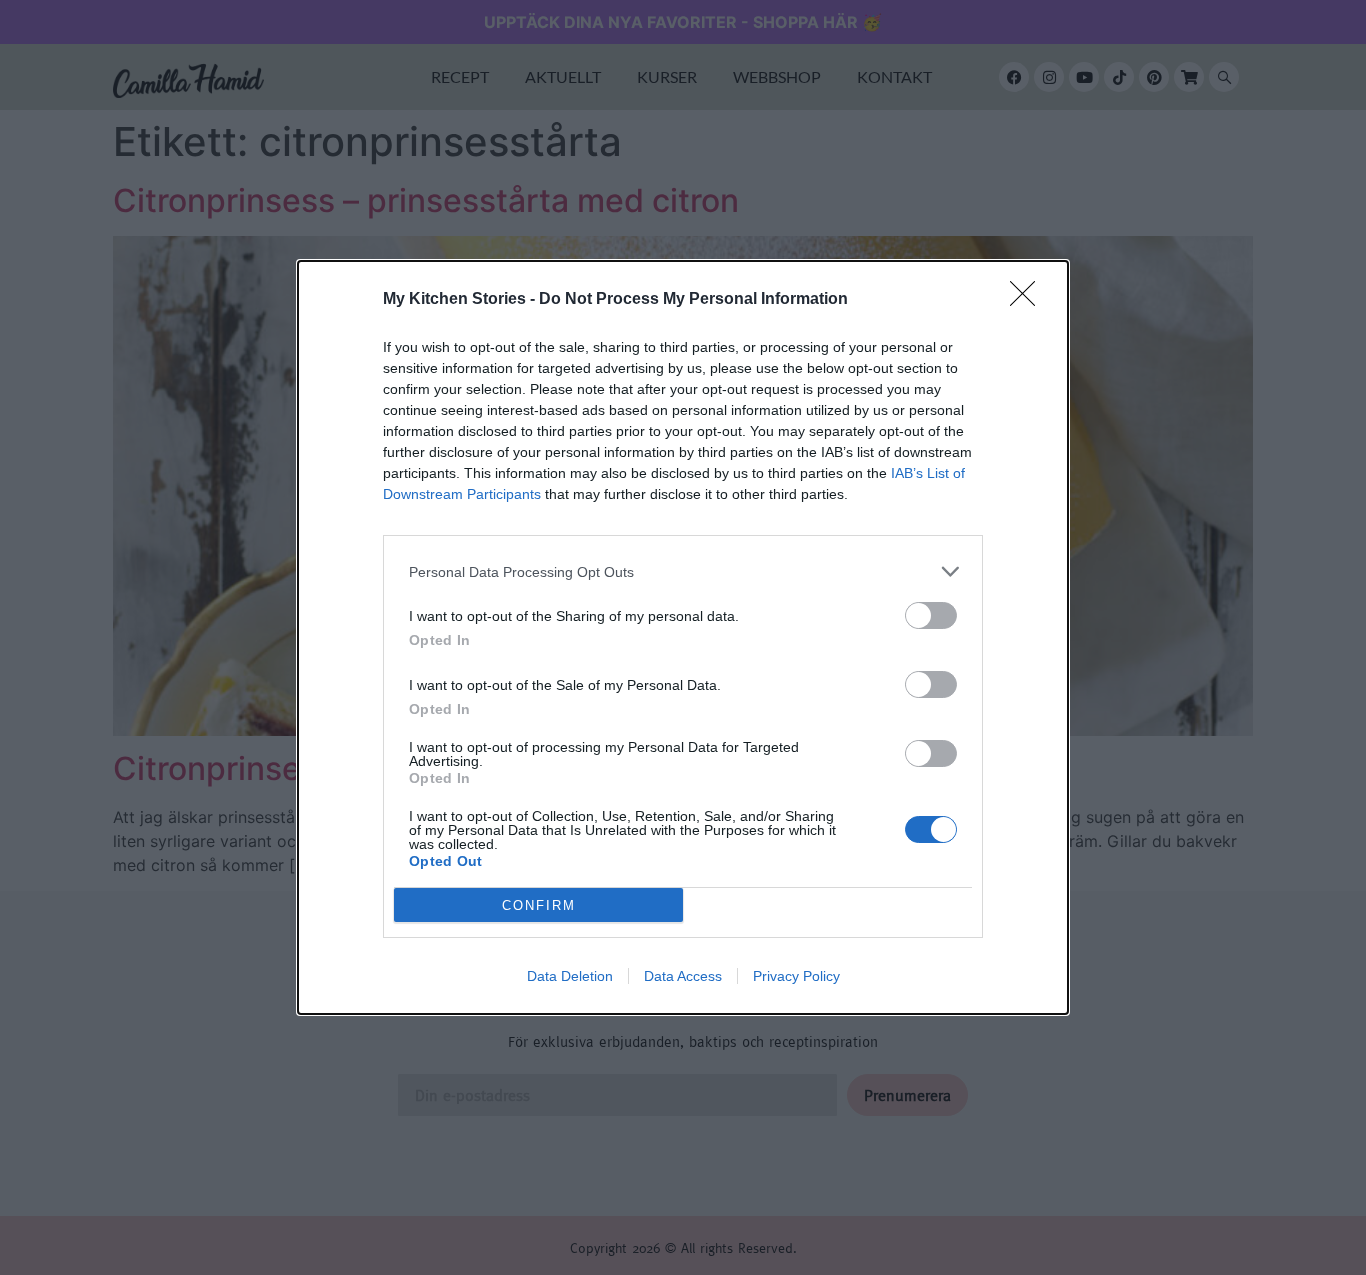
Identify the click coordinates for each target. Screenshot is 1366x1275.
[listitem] (683, 571)
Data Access (683, 976)
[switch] (931, 615)
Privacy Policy (796, 976)
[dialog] (683, 637)
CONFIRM (539, 905)
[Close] (1029, 300)
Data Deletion (570, 976)
